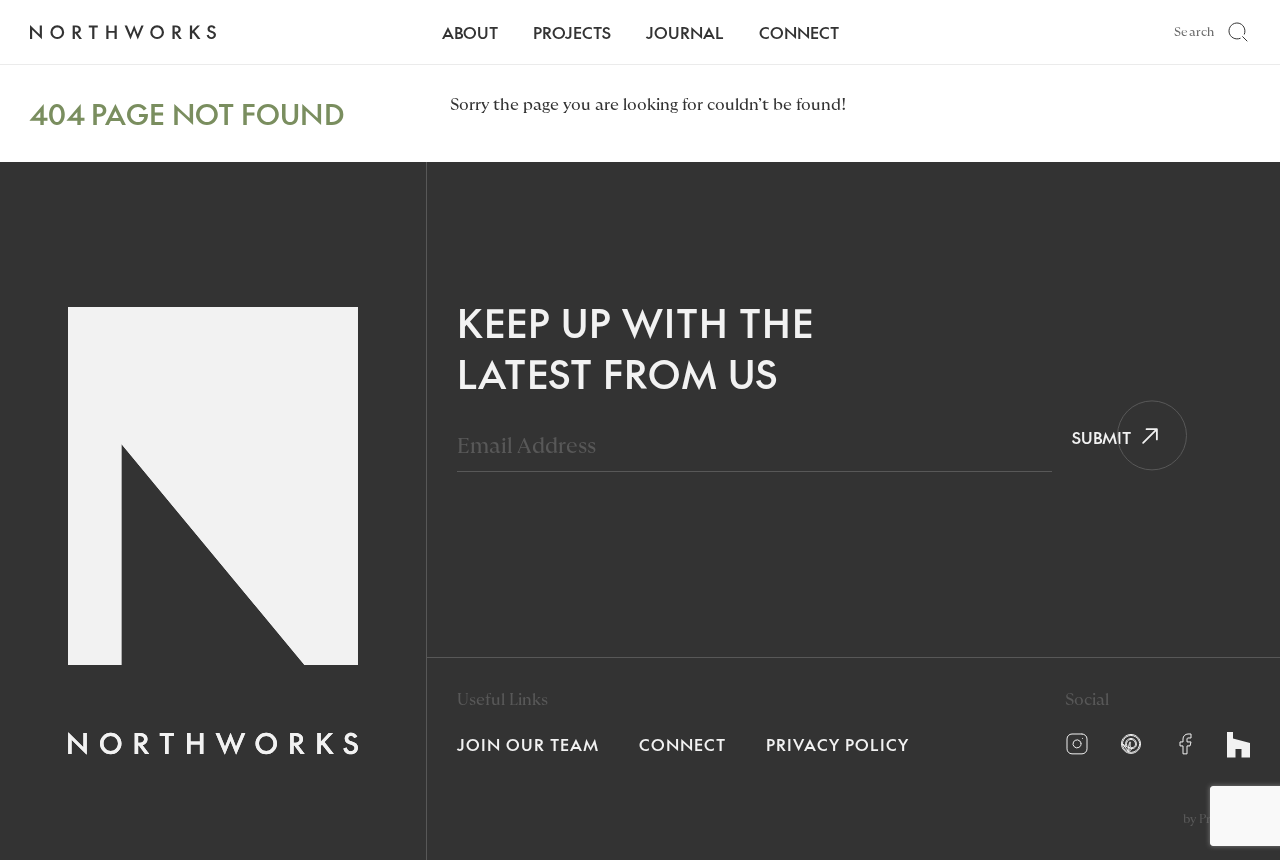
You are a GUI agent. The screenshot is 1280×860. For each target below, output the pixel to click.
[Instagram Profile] (1077, 744)
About (470, 32)
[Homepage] (122, 32)
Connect (799, 32)
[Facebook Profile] (1185, 744)
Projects (572, 32)
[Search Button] (1238, 32)
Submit (1094, 437)
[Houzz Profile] (1238, 745)
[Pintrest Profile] (1131, 744)
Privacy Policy (837, 744)
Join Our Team (528, 744)
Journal (685, 32)
